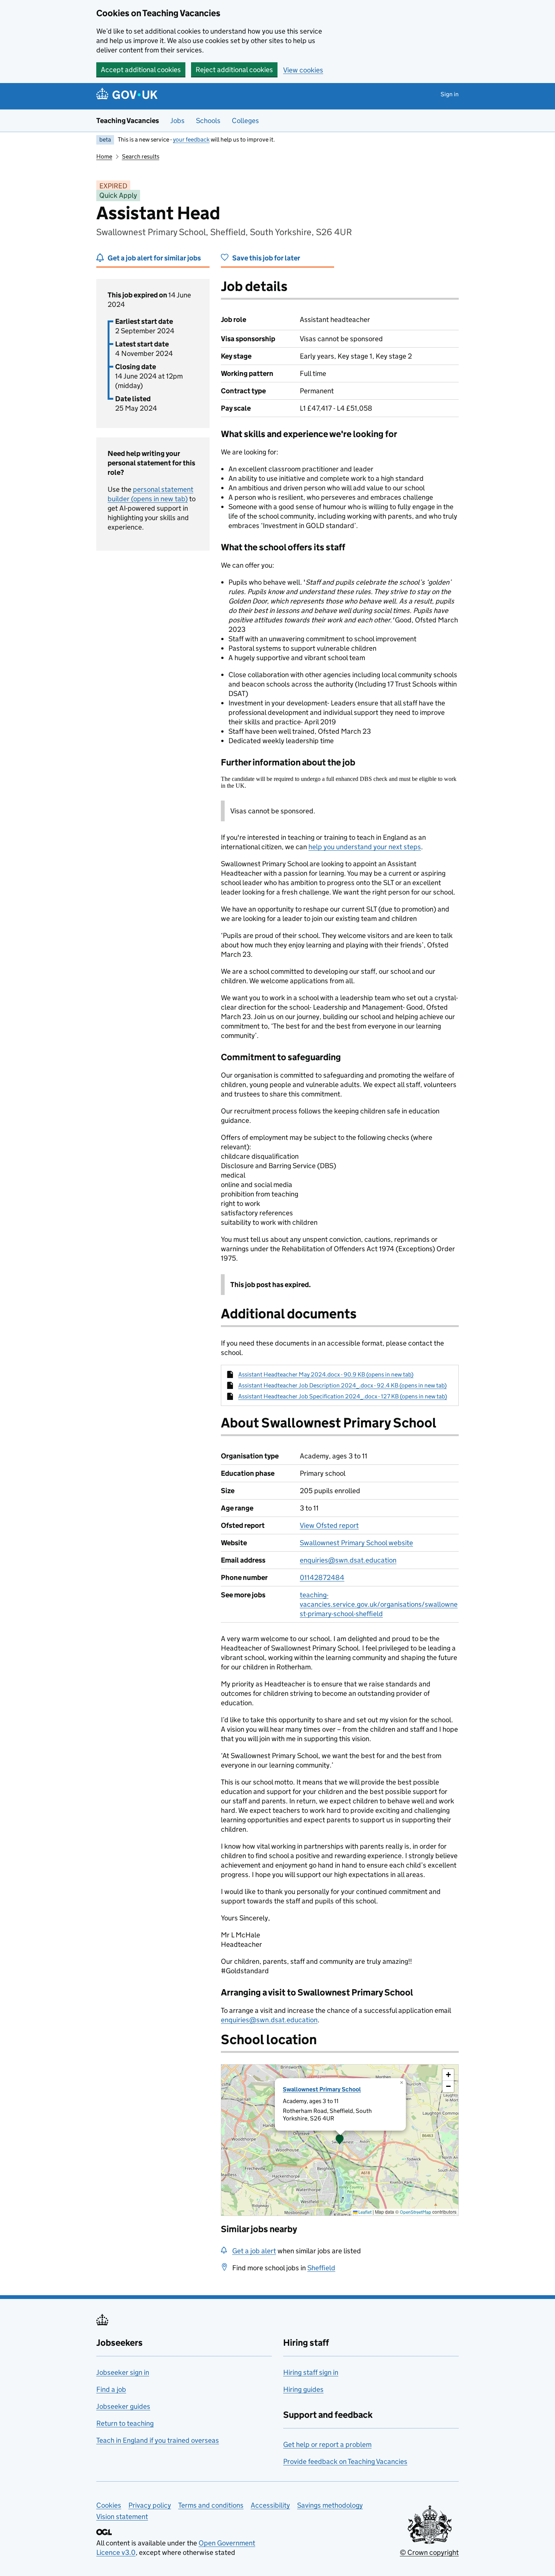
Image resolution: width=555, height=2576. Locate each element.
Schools (208, 121)
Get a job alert (254, 2251)
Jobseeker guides (123, 2406)
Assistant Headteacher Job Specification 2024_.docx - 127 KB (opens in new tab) (343, 1396)
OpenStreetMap (415, 2212)
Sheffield (321, 2268)
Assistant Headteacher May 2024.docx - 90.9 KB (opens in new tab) (326, 1374)
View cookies (303, 70)
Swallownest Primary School (322, 2089)
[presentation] (340, 2140)
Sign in (450, 94)
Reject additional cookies (234, 70)
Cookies (109, 2505)
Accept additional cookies (141, 70)
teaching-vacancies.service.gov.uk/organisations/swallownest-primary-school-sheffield (379, 1604)
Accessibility (270, 2505)
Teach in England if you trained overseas (158, 2440)
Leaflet (365, 2212)
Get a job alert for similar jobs (154, 258)
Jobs (177, 121)
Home (104, 156)
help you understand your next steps (365, 847)
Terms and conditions (211, 2505)
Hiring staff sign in (311, 2372)
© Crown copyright (429, 2552)
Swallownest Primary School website (356, 1543)
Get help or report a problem (327, 2444)
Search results (141, 156)
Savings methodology (330, 2505)
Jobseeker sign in (123, 2372)
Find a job (111, 2389)
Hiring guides (303, 2389)
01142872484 (322, 1577)
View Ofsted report (329, 1525)
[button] (340, 2140)
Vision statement (122, 2517)
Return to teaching (125, 2423)
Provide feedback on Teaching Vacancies (345, 2461)
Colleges (245, 121)
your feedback (191, 139)
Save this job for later (266, 258)
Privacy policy (150, 2505)
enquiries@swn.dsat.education (348, 1560)
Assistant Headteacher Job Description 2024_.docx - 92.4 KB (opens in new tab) (342, 1385)
